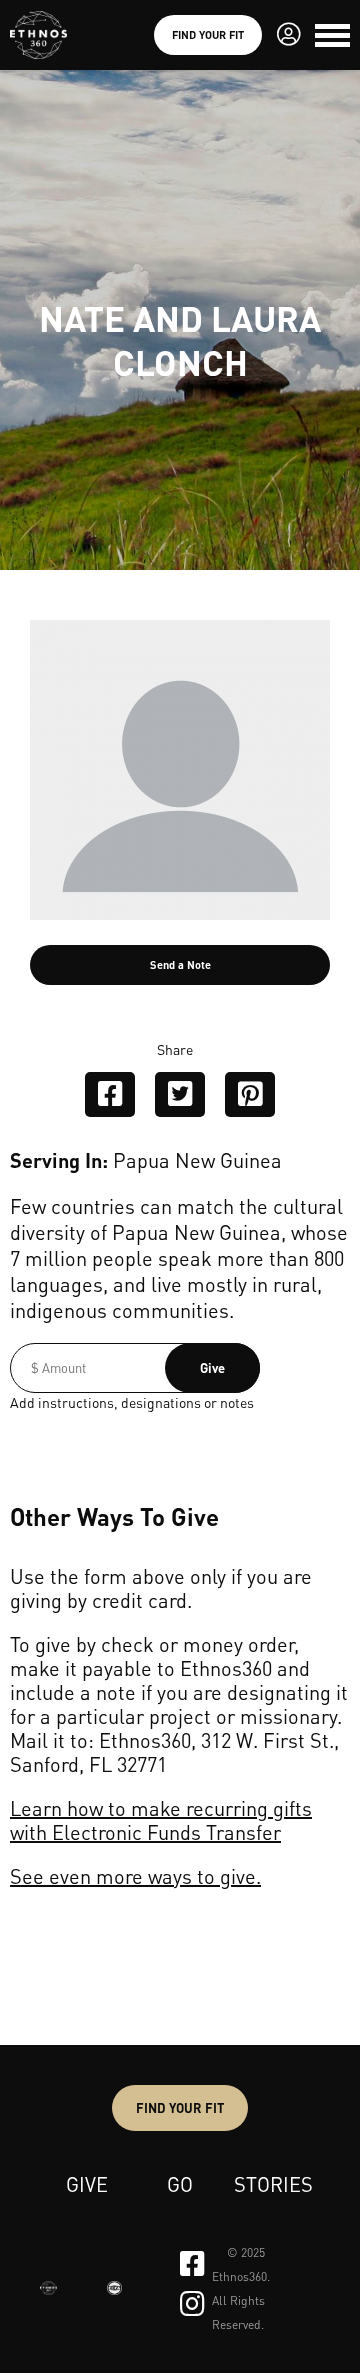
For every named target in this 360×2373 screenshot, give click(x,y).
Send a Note (180, 965)
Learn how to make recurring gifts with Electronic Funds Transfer (161, 1820)
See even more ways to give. (135, 1876)
